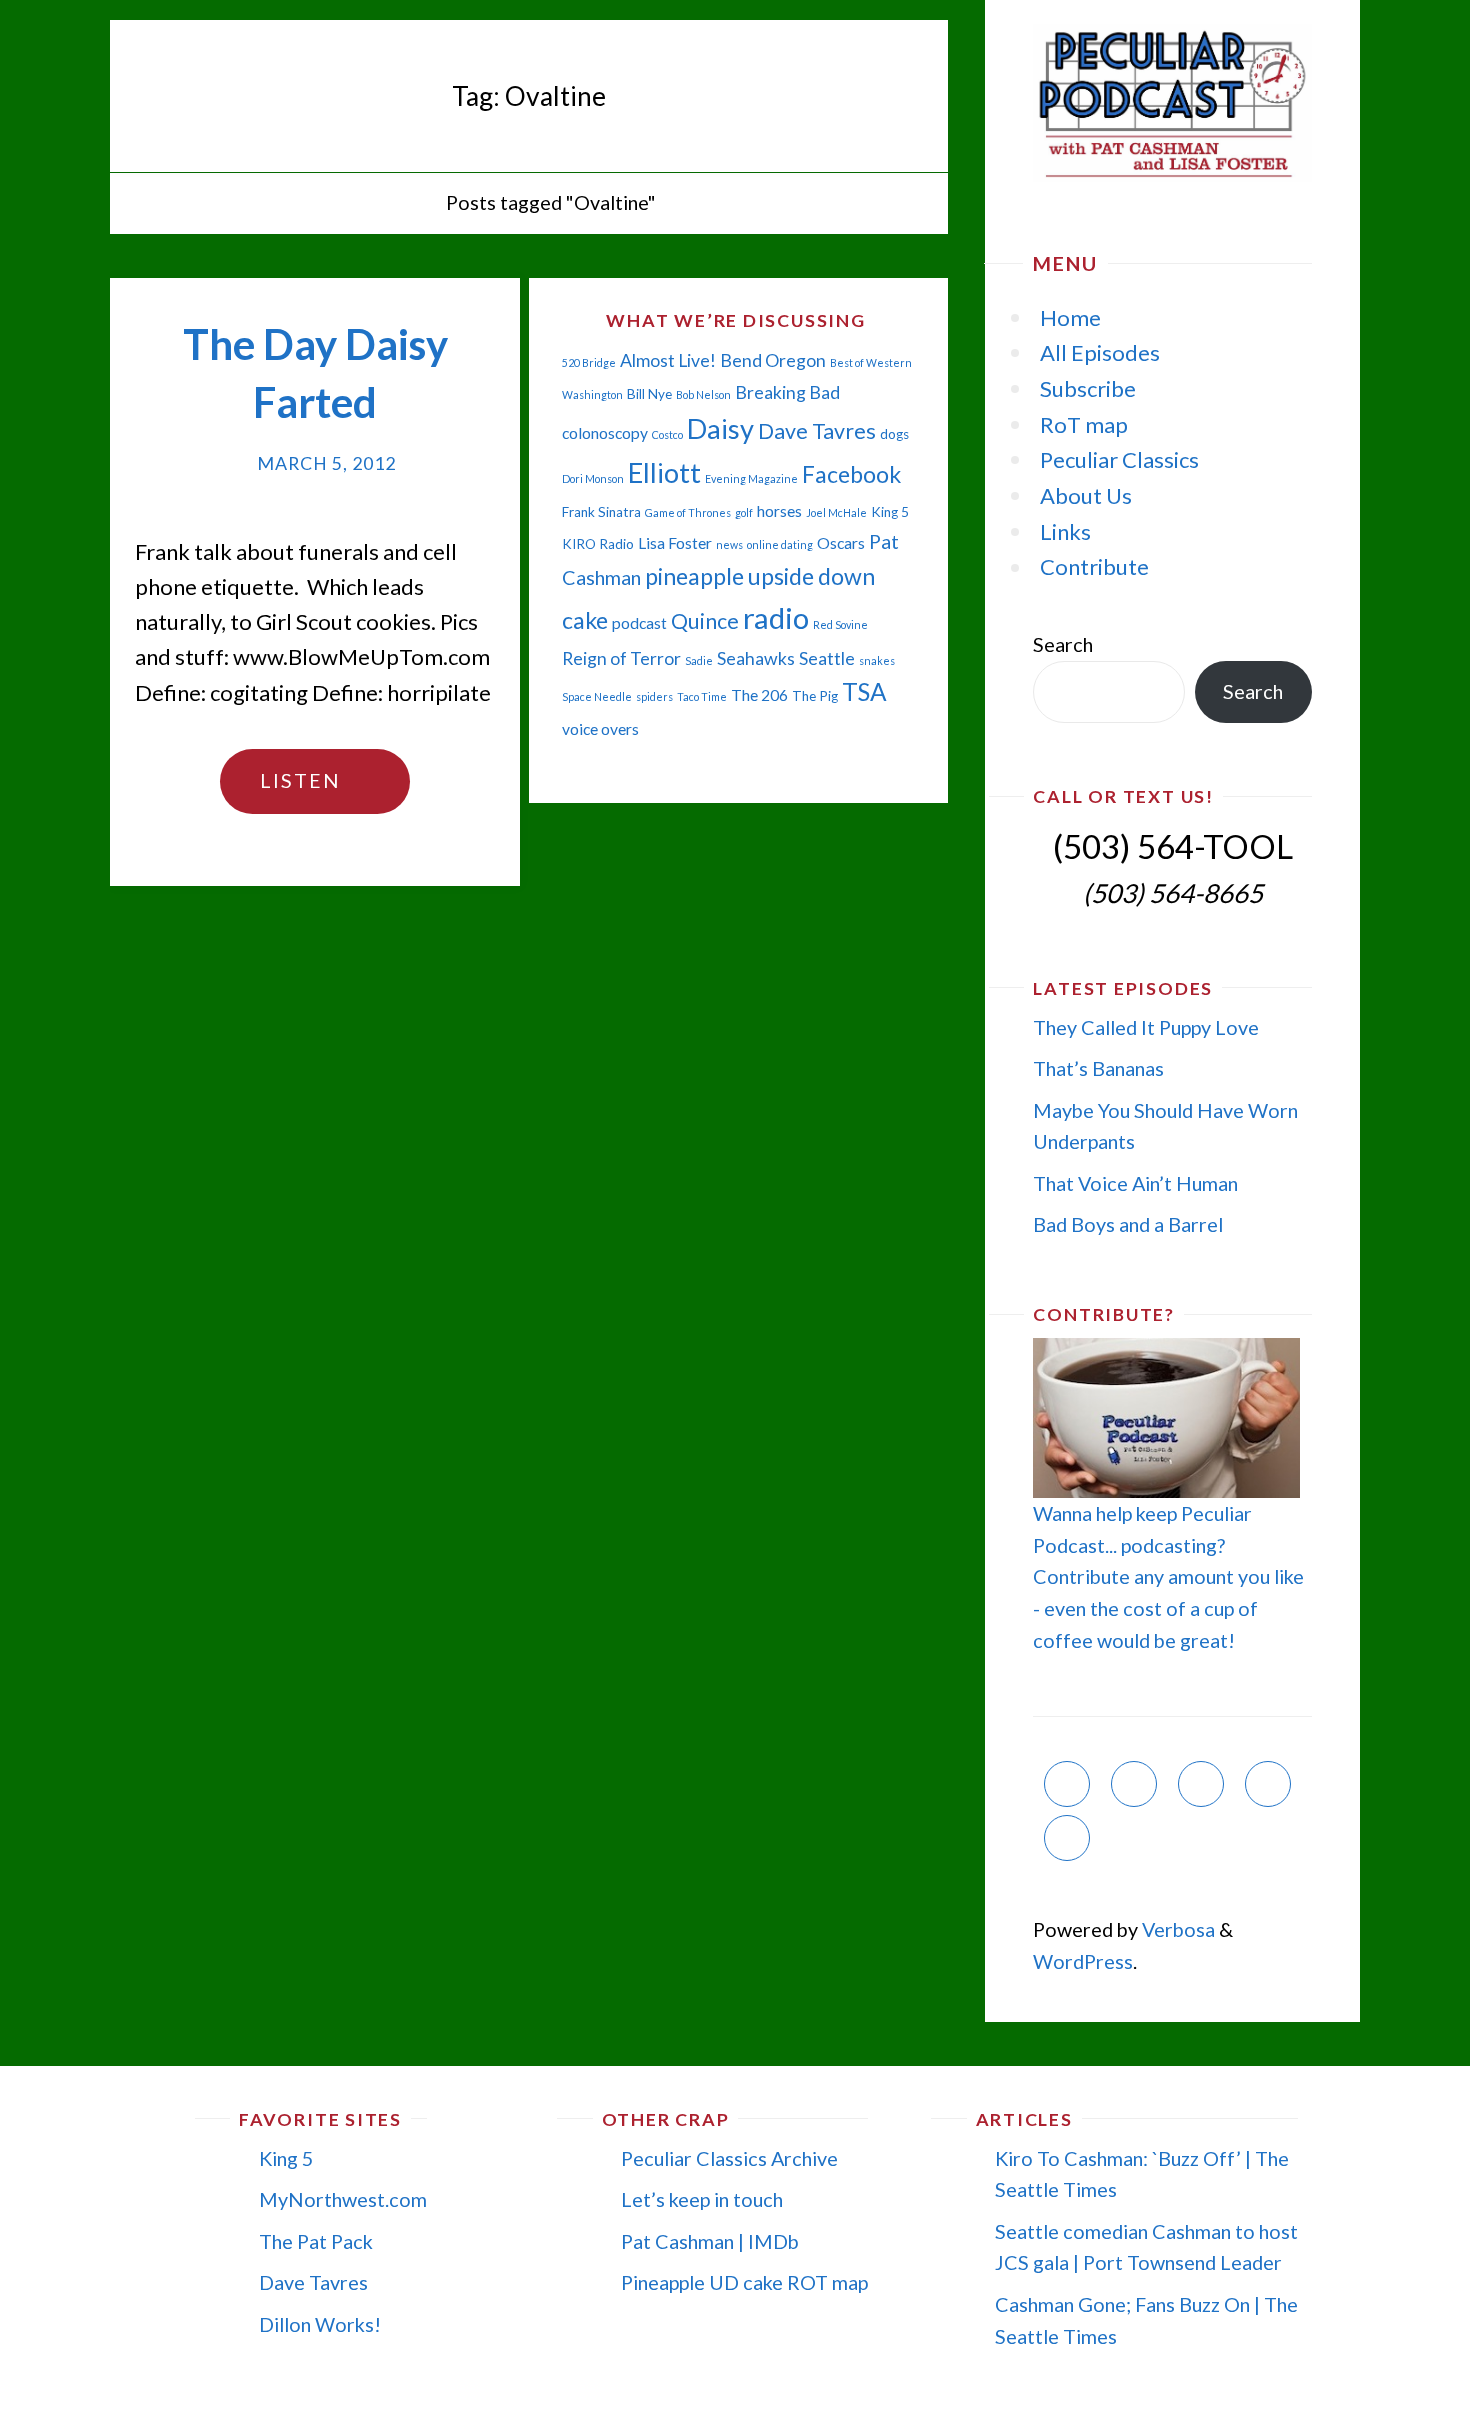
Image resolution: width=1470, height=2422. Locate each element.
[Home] (412, 202)
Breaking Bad (787, 392)
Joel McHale (836, 512)
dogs (894, 434)
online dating (780, 544)
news (729, 544)
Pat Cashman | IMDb (710, 2241)
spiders (654, 696)
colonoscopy (605, 433)
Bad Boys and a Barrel (1128, 1224)
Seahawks (756, 658)
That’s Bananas (1098, 1068)
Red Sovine (840, 624)
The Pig (815, 696)
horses (779, 511)
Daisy (720, 428)
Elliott (664, 472)
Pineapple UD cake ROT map (744, 2282)
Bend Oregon (773, 360)
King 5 (890, 512)
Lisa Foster (675, 543)
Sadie (699, 660)
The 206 (759, 695)
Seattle (827, 658)
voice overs (600, 729)
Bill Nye (649, 394)
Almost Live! (668, 360)
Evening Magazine (751, 478)
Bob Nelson (703, 394)
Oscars (841, 543)
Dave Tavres (817, 431)
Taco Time (702, 696)
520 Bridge (589, 362)
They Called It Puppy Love (1146, 1027)
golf (744, 512)
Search (1063, 644)
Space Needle (597, 696)
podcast (639, 623)
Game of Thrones (688, 512)
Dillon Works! (320, 2324)
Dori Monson (593, 478)
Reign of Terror (621, 658)
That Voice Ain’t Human (1135, 1183)
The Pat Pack (316, 2241)
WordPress (1083, 1961)
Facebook (851, 474)
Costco (667, 434)
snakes (877, 660)
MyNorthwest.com (343, 2199)
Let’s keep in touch (702, 2199)
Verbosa (1176, 1929)
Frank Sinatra (601, 512)
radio (776, 617)
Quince (705, 621)
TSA (864, 691)
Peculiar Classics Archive (729, 2158)
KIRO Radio (598, 544)
